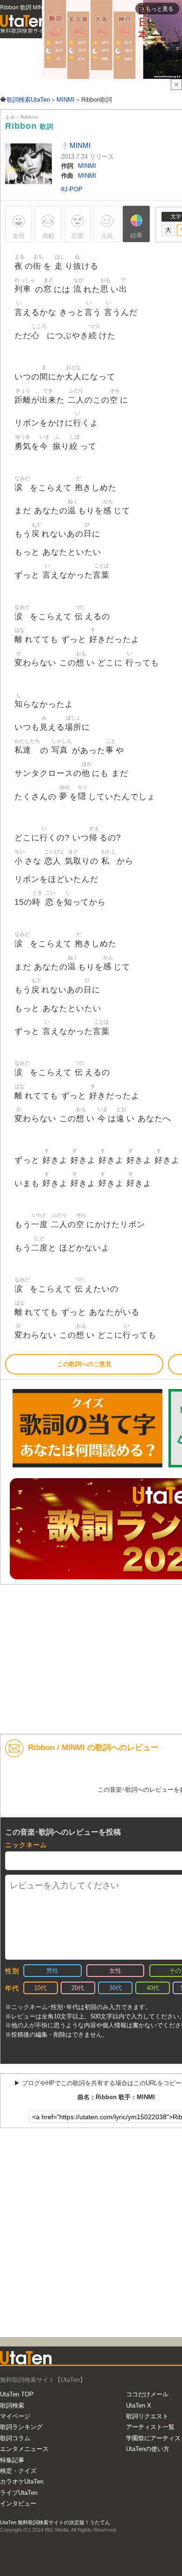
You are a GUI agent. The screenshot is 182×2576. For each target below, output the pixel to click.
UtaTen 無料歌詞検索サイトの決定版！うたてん (55, 2522)
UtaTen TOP (17, 2394)
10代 (40, 1988)
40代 (153, 1988)
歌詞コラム (15, 2438)
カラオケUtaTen (22, 2482)
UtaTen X (139, 2405)
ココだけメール (147, 2394)
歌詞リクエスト (147, 2416)
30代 (115, 1988)
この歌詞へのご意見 (84, 1364)
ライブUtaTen (19, 2493)
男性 (52, 1971)
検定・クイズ (18, 2471)
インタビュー (18, 2503)
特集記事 (12, 2460)
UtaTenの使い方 (148, 2449)
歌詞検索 (12, 2405)
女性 (115, 1971)
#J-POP (72, 189)
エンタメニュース (24, 2449)
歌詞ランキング (21, 2427)
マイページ (15, 2416)
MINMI (79, 145)
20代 (78, 1988)
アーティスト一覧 (150, 2427)
